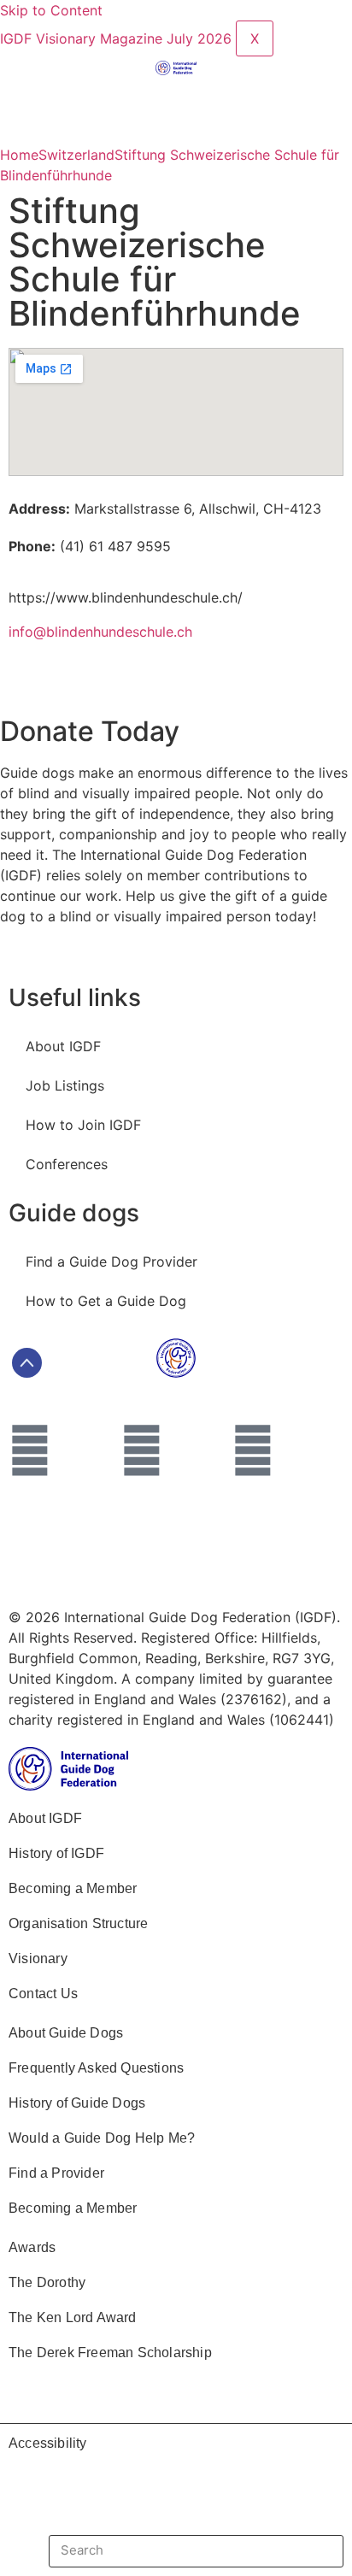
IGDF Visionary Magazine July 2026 (118, 38)
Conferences (67, 1164)
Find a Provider (56, 2173)
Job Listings (65, 1085)
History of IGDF (56, 1853)
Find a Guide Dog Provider (111, 1262)
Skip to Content (51, 10)
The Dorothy (47, 2282)
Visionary (38, 1958)
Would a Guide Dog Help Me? (102, 2138)
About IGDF (63, 1046)
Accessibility (48, 2443)
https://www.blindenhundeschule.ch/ (126, 597)
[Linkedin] (142, 1450)
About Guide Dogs (66, 2033)
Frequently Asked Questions (96, 2068)
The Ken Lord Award (73, 2317)
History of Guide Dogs (77, 2103)
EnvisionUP (231, 1570)
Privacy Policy (247, 1531)
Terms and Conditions (97, 1531)
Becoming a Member (73, 1888)
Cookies (52, 1570)
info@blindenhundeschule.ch (100, 632)
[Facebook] (30, 1450)
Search (309, 2551)
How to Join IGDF (83, 1125)
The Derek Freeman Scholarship (110, 2353)
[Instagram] (253, 1450)
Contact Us (43, 1994)
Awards (32, 2247)
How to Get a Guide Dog (106, 1301)
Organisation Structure (78, 1923)
